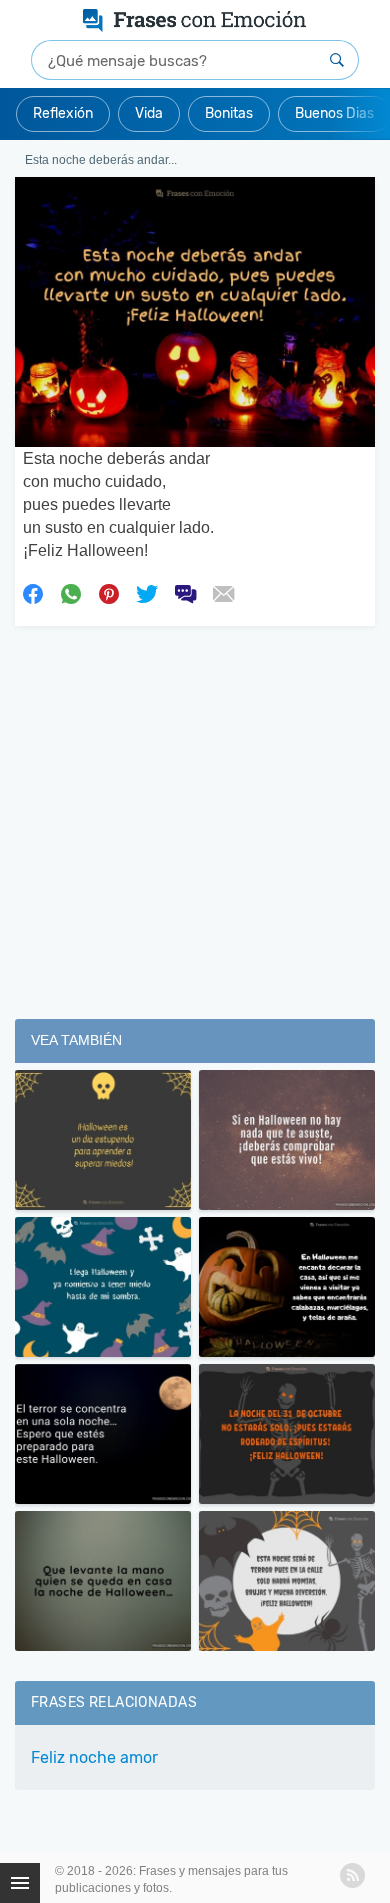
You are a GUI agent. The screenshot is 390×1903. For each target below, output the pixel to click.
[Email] (223, 593)
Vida (149, 113)
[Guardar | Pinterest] (109, 593)
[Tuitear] (147, 593)
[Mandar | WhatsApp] (71, 593)
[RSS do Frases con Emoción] (352, 1875)
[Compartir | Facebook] (33, 593)
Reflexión (63, 113)
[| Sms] (185, 593)
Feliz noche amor (94, 1757)
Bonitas (229, 113)
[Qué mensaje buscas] (337, 60)
